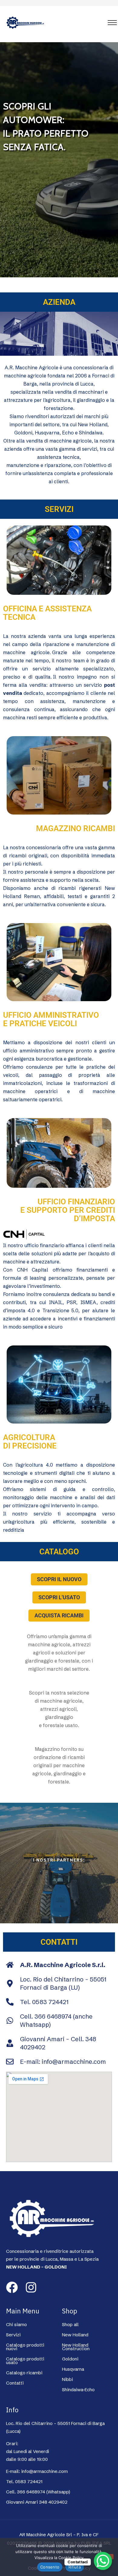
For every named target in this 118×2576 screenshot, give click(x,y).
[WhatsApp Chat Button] (103, 2561)
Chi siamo (16, 2325)
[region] (59, 160)
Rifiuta (75, 2567)
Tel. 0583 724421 (24, 2482)
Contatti (15, 2383)
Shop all (70, 2325)
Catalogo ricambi (24, 2373)
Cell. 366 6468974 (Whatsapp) (38, 2492)
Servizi (13, 2335)
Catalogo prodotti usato (25, 2361)
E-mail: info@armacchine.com (37, 2471)
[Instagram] (31, 2287)
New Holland (75, 2335)
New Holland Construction (76, 2347)
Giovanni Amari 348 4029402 (37, 2502)
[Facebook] (12, 2287)
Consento (50, 2567)
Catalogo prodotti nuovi (25, 2347)
